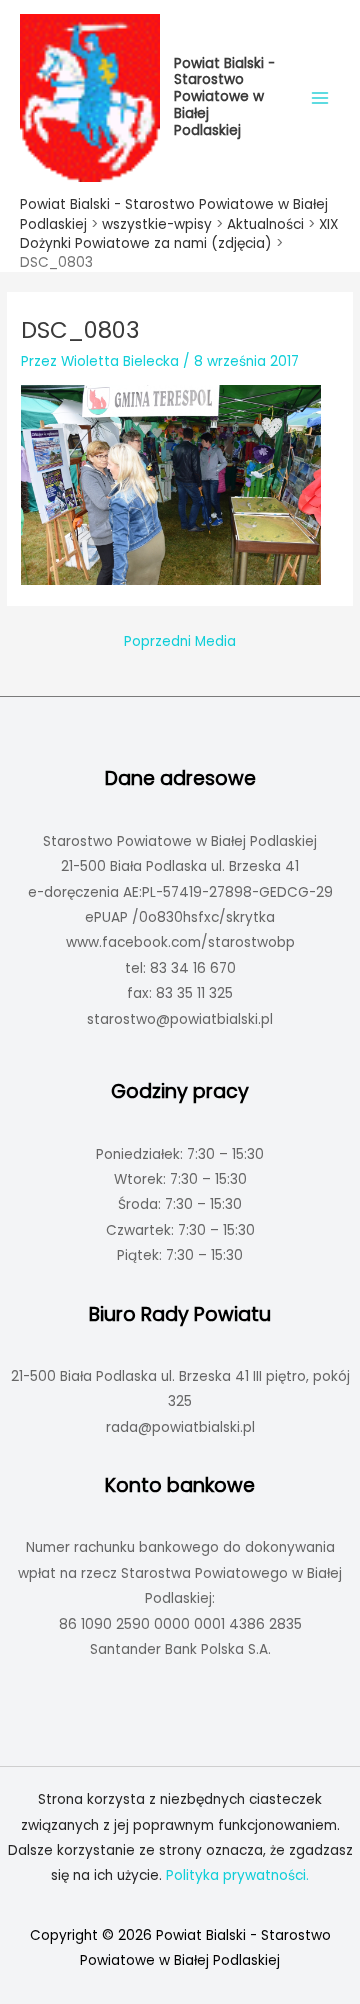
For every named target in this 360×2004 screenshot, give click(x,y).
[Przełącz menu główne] (320, 97)
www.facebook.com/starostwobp (180, 942)
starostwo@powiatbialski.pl (180, 1019)
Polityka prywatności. (237, 1875)
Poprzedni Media (180, 641)
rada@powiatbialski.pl (180, 1427)
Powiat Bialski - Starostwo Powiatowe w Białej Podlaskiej (224, 97)
